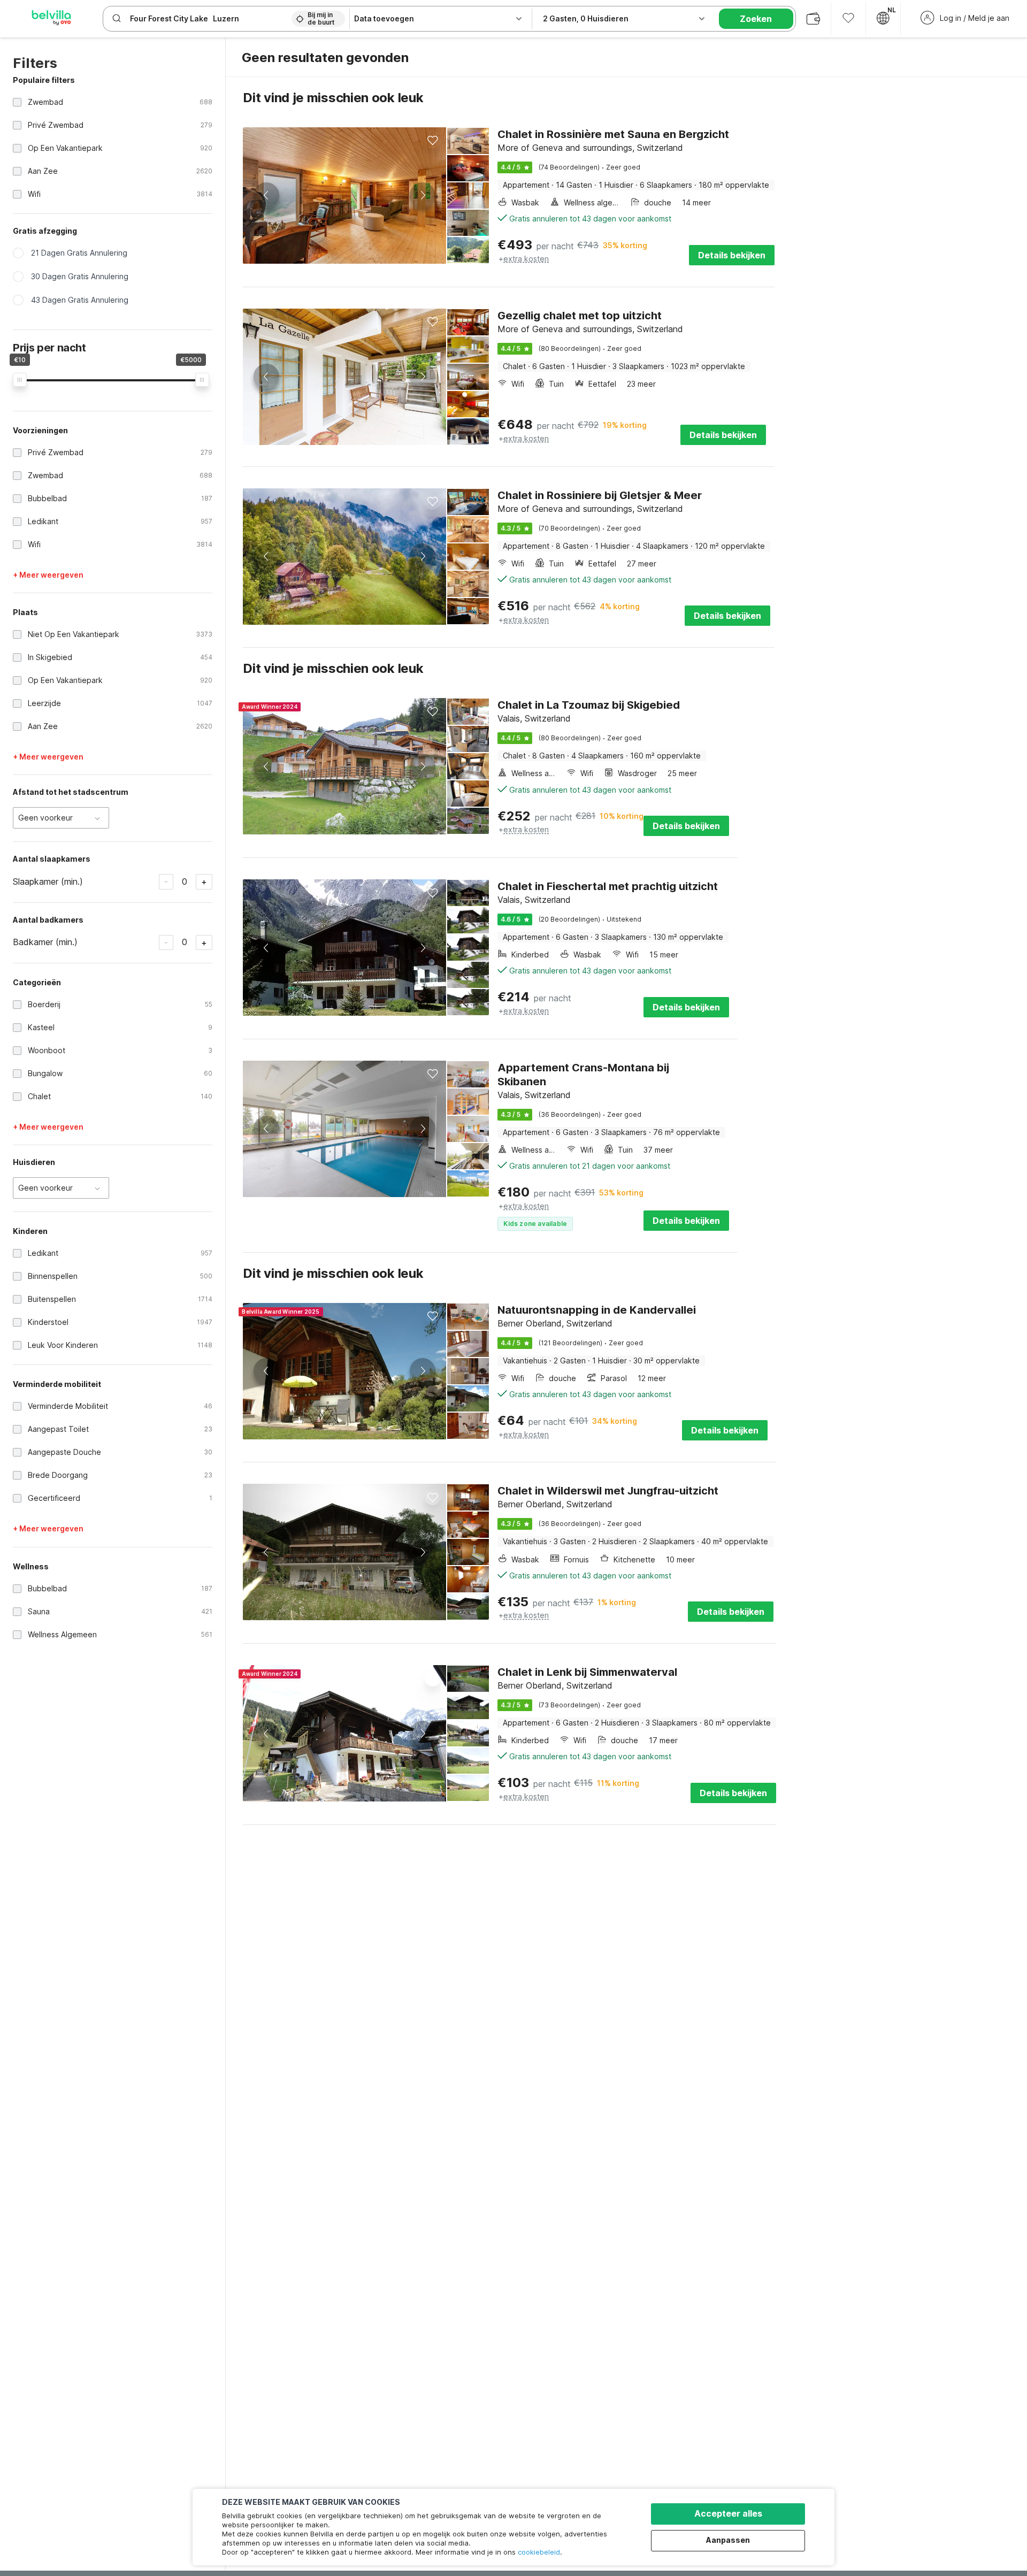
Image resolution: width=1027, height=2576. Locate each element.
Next (423, 195)
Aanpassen (728, 2540)
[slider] (20, 380)
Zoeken (756, 19)
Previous (266, 195)
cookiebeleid (539, 2552)
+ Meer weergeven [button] (48, 575)
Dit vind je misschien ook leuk (333, 98)
